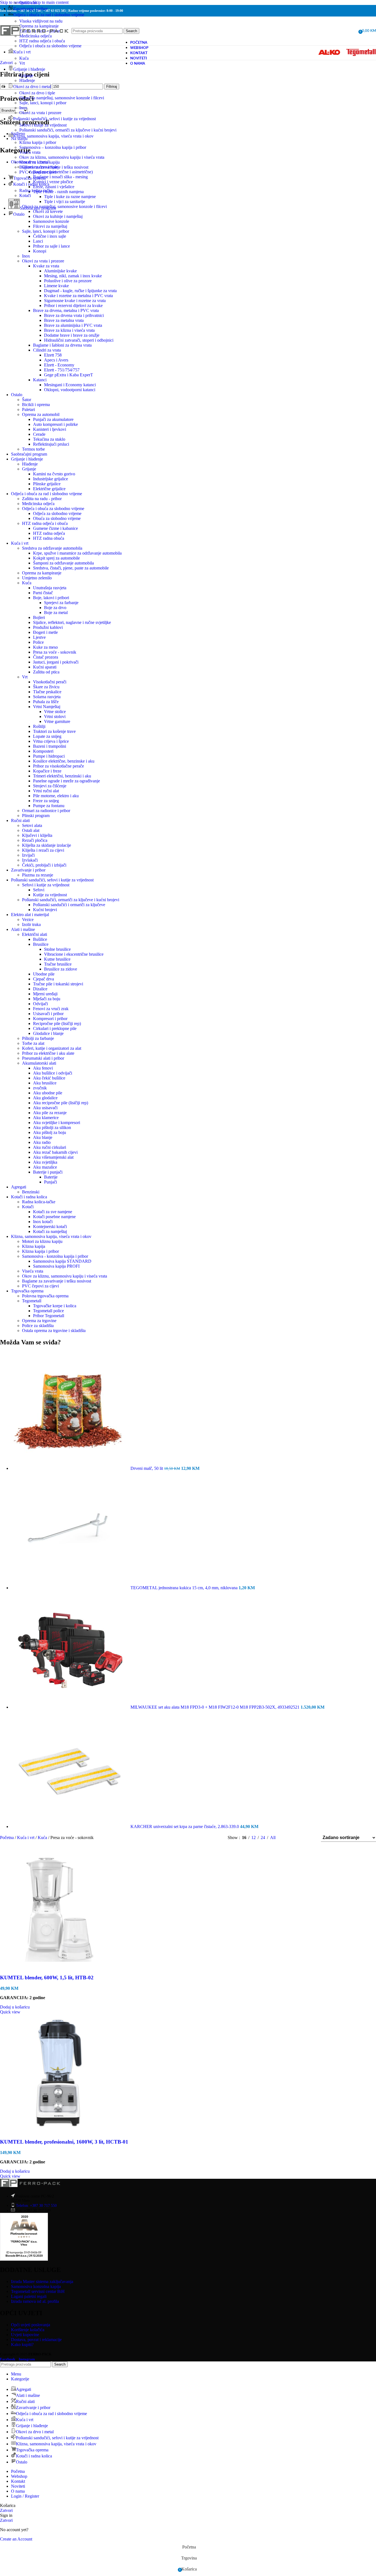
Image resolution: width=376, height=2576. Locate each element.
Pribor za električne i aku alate (48, 1053)
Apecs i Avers (56, 360)
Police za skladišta (38, 1326)
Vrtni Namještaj (47, 707)
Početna (7, 1838)
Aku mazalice (45, 1167)
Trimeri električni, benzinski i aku (62, 776)
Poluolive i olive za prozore (68, 281)
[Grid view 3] (299, 1838)
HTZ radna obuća (49, 538)
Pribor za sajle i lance (51, 246)
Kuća (24, 58)
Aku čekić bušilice (49, 1078)
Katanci (40, 380)
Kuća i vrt (20, 543)
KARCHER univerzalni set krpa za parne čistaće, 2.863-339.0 (185, 1827)
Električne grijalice (49, 489)
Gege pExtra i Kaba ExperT (69, 375)
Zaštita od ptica (46, 672)
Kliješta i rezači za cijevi (43, 850)
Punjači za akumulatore (53, 419)
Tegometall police (48, 1311)
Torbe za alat (33, 1043)
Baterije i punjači (48, 1172)
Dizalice (40, 989)
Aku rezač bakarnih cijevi (55, 1152)
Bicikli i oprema (36, 405)
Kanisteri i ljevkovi (50, 429)
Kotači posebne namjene (54, 1217)
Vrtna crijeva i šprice (51, 741)
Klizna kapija (34, 1246)
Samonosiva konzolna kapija (36, 2286)
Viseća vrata (30, 152)
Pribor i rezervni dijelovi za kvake (73, 305)
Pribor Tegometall (49, 1316)
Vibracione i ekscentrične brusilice (74, 954)
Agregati (19, 1187)
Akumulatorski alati (39, 1063)
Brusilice (41, 944)
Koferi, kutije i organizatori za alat (52, 1048)
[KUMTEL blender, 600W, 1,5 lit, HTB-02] (59, 1967)
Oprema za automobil (41, 414)
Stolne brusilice (57, 949)
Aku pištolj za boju (50, 1132)
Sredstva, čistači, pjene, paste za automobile (71, 568)
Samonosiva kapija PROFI (56, 1266)
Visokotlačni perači (50, 682)
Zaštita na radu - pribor (42, 499)
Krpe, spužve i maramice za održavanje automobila (77, 553)
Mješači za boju (47, 999)
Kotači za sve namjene (53, 1212)
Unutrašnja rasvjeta (50, 588)
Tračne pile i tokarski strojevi (58, 984)
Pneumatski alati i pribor (43, 1058)
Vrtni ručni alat (46, 791)
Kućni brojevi (45, 910)
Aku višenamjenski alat (53, 1157)
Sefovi (39, 890)
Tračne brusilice (58, 964)
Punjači (51, 1182)
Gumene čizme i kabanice (55, 528)
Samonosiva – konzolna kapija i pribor (53, 147)
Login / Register (25, 2496)
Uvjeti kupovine (25, 2335)
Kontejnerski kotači (50, 1227)
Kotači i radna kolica (29, 1197)
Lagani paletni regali (29, 2296)
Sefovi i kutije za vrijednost (43, 125)
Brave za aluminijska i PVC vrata (73, 325)
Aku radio (42, 1142)
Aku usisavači (45, 1108)
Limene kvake (56, 286)
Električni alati (35, 934)
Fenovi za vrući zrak (51, 1009)
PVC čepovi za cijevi (38, 172)
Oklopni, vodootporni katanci (70, 390)
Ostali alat (28, 3)
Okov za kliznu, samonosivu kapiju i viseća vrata (62, 157)
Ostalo (17, 395)
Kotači (25, 195)
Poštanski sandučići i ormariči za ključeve (69, 905)
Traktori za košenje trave (54, 731)
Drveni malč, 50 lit (147, 1468)
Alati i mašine (23, 929)
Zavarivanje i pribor (28, 870)
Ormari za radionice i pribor (46, 811)
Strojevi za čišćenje (50, 786)
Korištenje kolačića (28, 2330)
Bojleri (39, 617)
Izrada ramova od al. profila (35, 2301)
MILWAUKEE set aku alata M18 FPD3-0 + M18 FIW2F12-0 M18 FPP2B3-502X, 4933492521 (216, 1707)
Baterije (51, 1177)
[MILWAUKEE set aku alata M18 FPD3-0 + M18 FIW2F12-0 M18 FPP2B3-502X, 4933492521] (71, 1707)
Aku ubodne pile (48, 1093)
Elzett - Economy (59, 365)
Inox (23, 108)
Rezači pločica (35, 840)
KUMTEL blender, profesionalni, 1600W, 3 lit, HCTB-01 (64, 2142)
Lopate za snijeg (47, 736)
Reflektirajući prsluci (51, 444)
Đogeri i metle (45, 632)
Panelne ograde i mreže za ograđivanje (66, 781)
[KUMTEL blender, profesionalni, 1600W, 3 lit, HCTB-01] (59, 2131)
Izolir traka (31, 924)
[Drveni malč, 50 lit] (71, 1468)
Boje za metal (56, 613)
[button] (15, 2007)
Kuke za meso (45, 647)
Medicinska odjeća (38, 504)
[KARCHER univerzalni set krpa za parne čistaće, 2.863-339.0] (71, 1827)
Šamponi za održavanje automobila (63, 563)
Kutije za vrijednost (50, 895)
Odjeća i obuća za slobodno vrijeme (50, 46)
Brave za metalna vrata (64, 320)
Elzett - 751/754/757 (62, 370)
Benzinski (31, 1192)
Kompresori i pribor (50, 1019)
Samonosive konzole (51, 221)
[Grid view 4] (289, 1838)
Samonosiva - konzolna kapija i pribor (55, 1256)
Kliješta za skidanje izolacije (47, 845)
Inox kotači (43, 1222)
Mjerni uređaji (45, 994)
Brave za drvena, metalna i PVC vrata (66, 310)
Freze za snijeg (46, 801)
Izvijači (28, 855)
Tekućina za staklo (49, 439)
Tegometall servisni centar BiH (38, 2291)
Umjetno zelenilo (37, 578)
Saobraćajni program (29, 454)
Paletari (28, 409)
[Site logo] (34, 42)
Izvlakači (30, 860)
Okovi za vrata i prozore (40, 113)
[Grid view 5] (310, 1838)
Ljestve (39, 637)
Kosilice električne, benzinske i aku (64, 761)
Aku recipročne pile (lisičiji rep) (61, 1103)
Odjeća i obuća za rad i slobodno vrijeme (47, 494)
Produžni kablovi (48, 627)
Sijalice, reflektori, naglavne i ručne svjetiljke (72, 622)
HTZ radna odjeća (49, 533)
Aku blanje (43, 1137)
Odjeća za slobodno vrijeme (57, 513)
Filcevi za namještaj (50, 226)
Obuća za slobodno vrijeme (57, 518)
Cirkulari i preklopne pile (55, 1028)
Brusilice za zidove (61, 969)
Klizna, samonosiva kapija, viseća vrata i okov (51, 1236)
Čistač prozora (46, 657)
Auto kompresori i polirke (55, 424)
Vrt (22, 63)
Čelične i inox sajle (50, 236)
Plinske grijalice (47, 484)
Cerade (39, 434)
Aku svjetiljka (45, 1162)
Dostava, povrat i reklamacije (36, 2340)
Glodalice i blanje (48, 1033)
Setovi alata (32, 825)
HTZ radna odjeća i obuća (45, 523)
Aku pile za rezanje (50, 1113)
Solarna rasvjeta (47, 697)
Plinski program (36, 816)
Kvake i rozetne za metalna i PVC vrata (78, 296)
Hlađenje (27, 80)
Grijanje (26, 76)
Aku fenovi (43, 1068)
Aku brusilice (45, 1083)
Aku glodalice (45, 1098)
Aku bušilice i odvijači (53, 1073)
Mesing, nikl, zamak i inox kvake (73, 276)
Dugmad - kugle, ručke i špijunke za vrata (80, 291)
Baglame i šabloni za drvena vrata (62, 345)
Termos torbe (33, 449)
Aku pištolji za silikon (52, 1127)
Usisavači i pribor (48, 1014)
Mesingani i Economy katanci (70, 385)
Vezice (28, 920)
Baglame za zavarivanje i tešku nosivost (54, 167)
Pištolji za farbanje (38, 1038)
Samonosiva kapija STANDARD (62, 1261)
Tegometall (32, 1301)
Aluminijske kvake (60, 271)
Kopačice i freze (47, 771)
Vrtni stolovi (55, 716)
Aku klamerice (46, 1118)
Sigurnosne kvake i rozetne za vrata (75, 301)
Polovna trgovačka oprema (45, 1296)
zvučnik (40, 1088)
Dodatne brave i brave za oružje (72, 335)
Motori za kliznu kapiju (39, 162)
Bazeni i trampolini (50, 746)
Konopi (40, 251)
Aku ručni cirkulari (50, 1147)
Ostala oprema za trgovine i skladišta (54, 1331)
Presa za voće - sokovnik (55, 652)
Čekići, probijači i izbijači (44, 865)
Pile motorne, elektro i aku (56, 796)
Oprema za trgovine (39, 1321)
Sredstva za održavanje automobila (52, 548)
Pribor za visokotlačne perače (58, 766)
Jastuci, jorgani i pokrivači (56, 662)
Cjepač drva (43, 979)
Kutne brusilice (57, 959)
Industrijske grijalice (51, 479)
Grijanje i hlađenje (27, 459)
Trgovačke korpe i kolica (55, 1306)
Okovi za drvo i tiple (37, 93)
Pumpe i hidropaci (49, 756)
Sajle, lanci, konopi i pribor (43, 103)
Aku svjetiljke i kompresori (57, 1123)
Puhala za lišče (46, 702)
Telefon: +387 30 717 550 (36, 2206)
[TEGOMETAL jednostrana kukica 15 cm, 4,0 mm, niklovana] (71, 1588)
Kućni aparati (45, 667)
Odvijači (40, 1004)
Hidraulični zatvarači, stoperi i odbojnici (79, 340)
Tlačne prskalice (47, 692)
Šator (27, 400)
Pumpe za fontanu (49, 806)
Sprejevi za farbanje (61, 603)
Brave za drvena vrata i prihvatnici (74, 315)
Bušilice (40, 939)
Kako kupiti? (22, 2345)
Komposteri (43, 751)
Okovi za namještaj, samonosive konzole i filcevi (62, 98)
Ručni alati (20, 820)
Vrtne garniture (57, 721)
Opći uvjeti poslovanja (31, 2325)
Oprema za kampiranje (42, 573)
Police (38, 642)
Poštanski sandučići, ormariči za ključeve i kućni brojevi (68, 130)
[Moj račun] (352, 31)
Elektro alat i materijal (30, 915)
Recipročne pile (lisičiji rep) (57, 1023)
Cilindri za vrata (47, 350)
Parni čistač (43, 593)
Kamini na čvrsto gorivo (54, 474)
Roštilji (39, 726)
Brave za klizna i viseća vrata (69, 330)
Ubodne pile (44, 974)
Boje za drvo (55, 608)
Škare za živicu (46, 687)
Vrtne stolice (55, 712)
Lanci (38, 241)
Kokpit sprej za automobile (56, 558)
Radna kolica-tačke (36, 191)
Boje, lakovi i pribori (51, 598)
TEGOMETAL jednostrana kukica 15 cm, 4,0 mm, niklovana (185, 1588)
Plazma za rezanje (38, 875)
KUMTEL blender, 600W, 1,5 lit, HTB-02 (47, 1978)
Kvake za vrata (46, 266)
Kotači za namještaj (50, 1231)
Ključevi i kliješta (37, 835)
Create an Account (16, 2539)
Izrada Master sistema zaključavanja (42, 2282)
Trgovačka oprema (27, 1291)
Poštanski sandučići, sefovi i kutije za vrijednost (52, 880)
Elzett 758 (53, 355)
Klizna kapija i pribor (38, 142)
